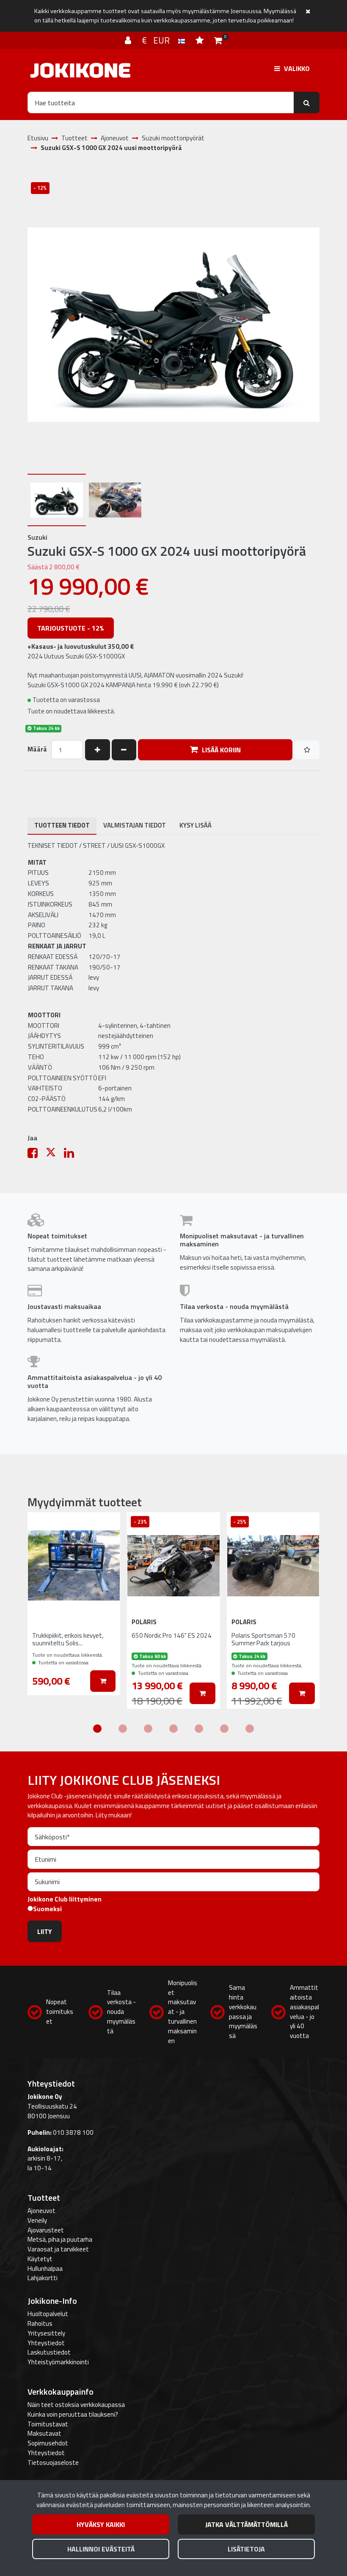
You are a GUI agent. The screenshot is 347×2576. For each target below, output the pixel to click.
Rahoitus (40, 2323)
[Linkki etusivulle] (80, 70)
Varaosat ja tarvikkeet (58, 2249)
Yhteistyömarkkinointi (58, 2362)
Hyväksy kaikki (101, 2524)
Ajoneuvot (41, 2211)
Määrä (37, 749)
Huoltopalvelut (48, 2314)
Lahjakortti (43, 2278)
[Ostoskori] (218, 40)
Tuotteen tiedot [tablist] (62, 825)
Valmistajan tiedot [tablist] (135, 825)
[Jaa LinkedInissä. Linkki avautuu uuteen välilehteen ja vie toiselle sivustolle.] (72, 1155)
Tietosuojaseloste (53, 2463)
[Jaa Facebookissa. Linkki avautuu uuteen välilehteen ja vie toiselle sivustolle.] (37, 1155)
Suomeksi (47, 1909)
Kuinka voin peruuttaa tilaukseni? (73, 2414)
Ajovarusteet (46, 2230)
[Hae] (307, 102)
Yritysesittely (46, 2333)
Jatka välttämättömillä (246, 2524)
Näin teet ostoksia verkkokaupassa (76, 2405)
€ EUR (160, 40)
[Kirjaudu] (129, 40)
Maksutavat (44, 2433)
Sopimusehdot (48, 2443)
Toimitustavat (48, 2424)
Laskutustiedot (49, 2352)
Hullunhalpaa (45, 2269)
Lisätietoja (246, 2549)
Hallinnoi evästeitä (101, 2549)
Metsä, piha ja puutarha (60, 2239)
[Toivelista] (201, 40)
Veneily (37, 2220)
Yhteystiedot (46, 2343)
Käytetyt (40, 2259)
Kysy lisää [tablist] (196, 825)
